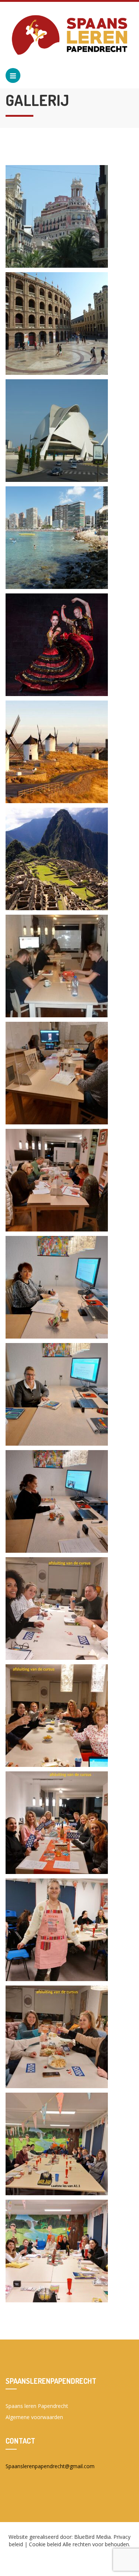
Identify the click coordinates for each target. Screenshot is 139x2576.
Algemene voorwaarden (34, 2417)
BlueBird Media (92, 2537)
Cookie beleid (45, 2544)
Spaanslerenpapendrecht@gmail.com (50, 2466)
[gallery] (57, 216)
